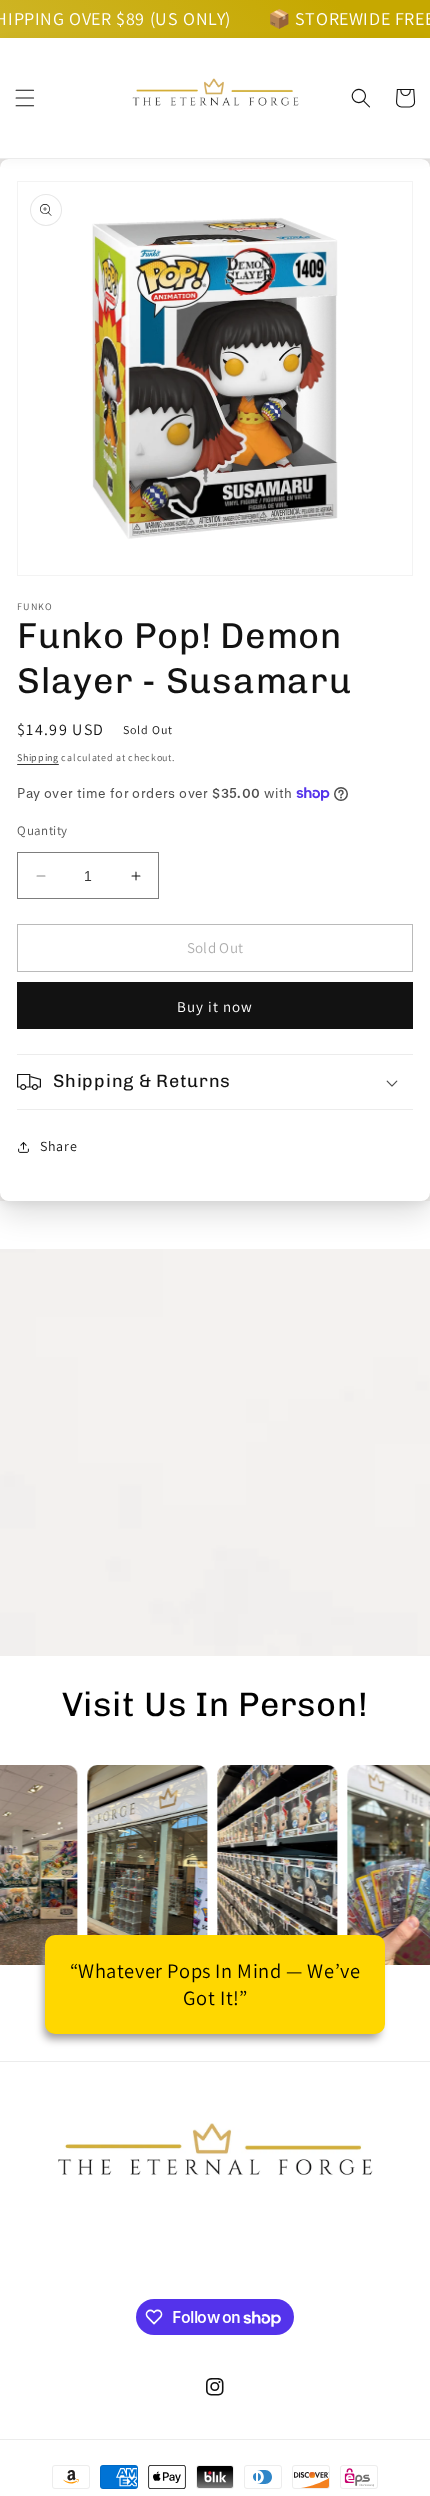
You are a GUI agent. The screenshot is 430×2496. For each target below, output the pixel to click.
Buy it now (215, 1006)
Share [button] (58, 1146)
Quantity (42, 830)
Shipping (38, 757)
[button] (25, 98)
